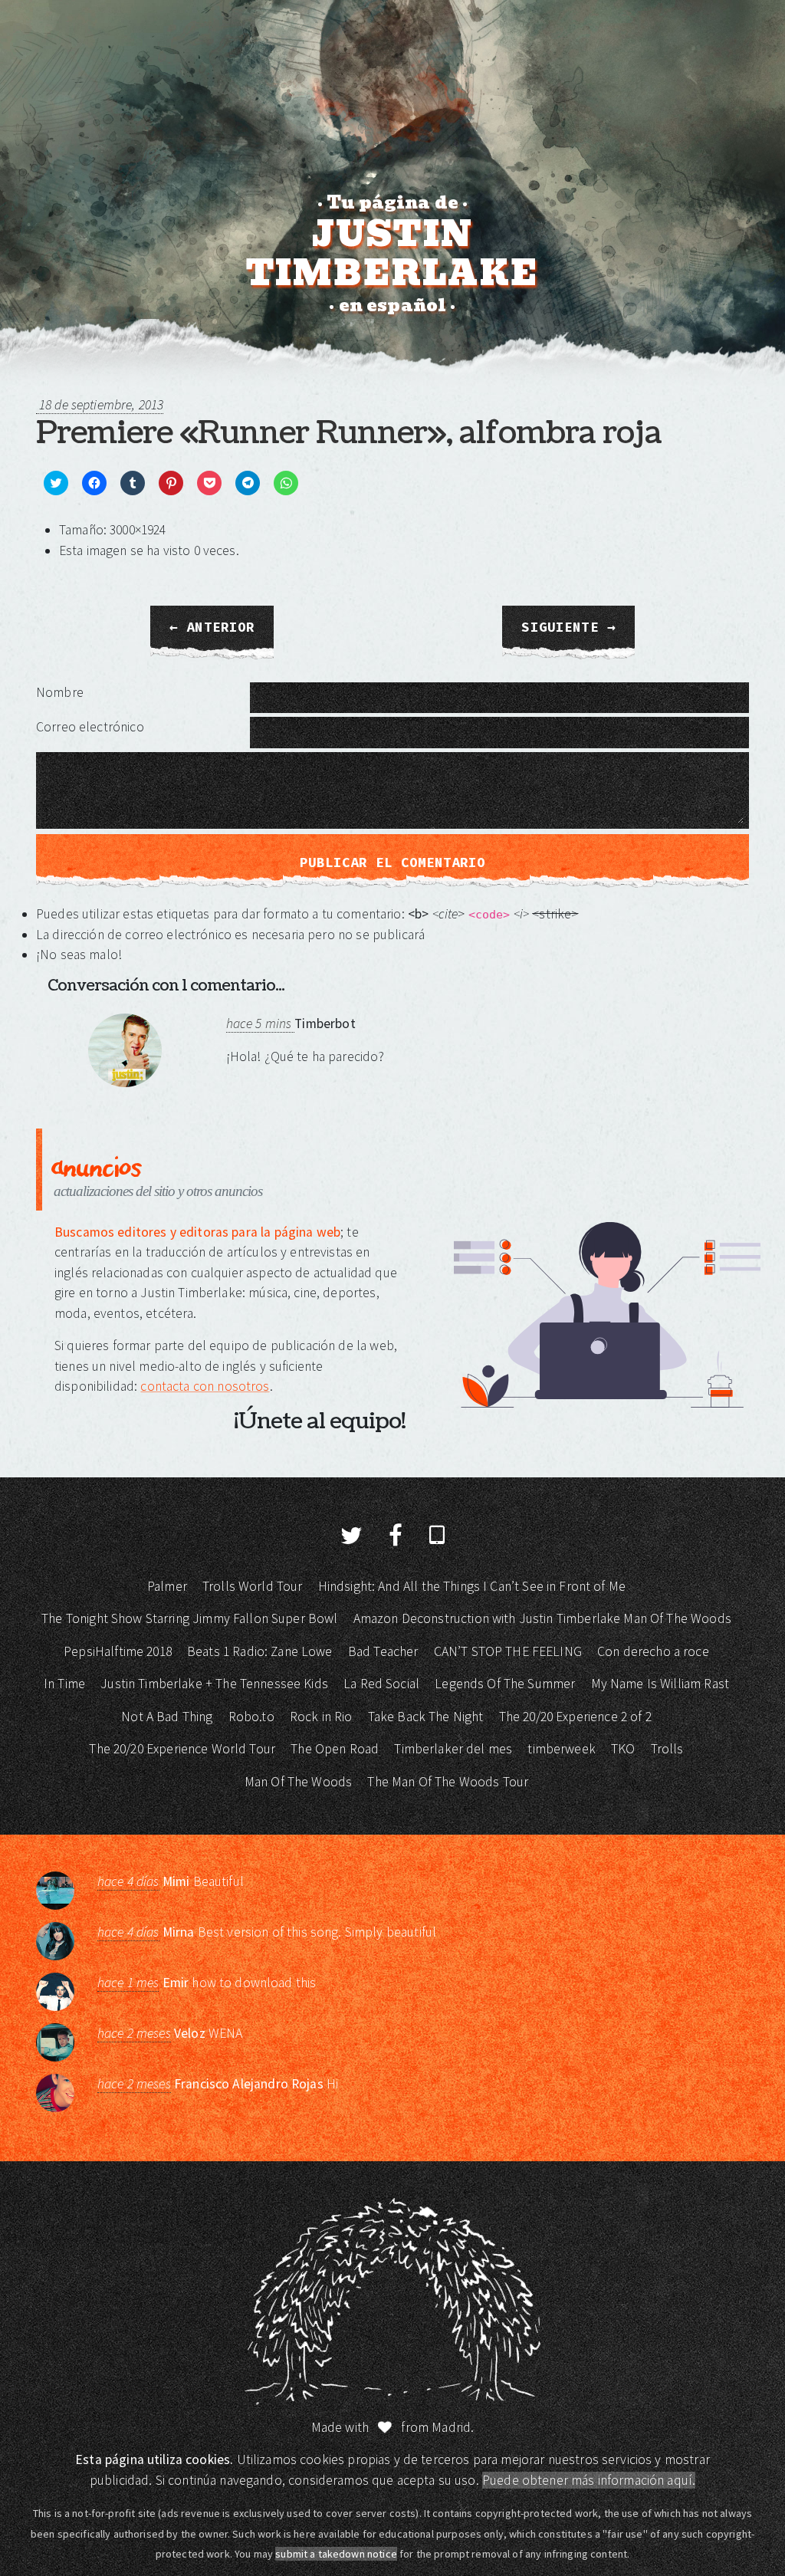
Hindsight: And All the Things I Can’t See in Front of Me (472, 1586)
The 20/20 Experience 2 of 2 (575, 1717)
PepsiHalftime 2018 (118, 1651)
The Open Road (335, 1749)
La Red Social (381, 1684)
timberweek (562, 1749)
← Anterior (212, 627)
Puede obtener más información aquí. (589, 2480)
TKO (623, 1749)
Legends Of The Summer (505, 1684)
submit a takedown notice (336, 2554)
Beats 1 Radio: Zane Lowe (260, 1651)
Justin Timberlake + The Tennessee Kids (214, 1684)
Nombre (60, 692)
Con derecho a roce (653, 1651)
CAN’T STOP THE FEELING (508, 1651)
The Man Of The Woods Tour (448, 1782)
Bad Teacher (383, 1651)
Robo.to (251, 1717)
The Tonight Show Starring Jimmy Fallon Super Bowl (189, 1618)
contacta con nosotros (205, 1386)
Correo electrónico (90, 727)
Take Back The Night (426, 1717)
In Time (64, 1684)
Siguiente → (568, 627)
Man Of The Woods (298, 1782)
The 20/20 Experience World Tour (182, 1749)
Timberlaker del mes (453, 1749)
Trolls (667, 1749)
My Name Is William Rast (660, 1684)
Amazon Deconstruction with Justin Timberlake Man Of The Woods (542, 1618)
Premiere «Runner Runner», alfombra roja (349, 433)
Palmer (167, 1586)
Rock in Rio (321, 1717)
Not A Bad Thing (167, 1717)
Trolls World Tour (253, 1586)
